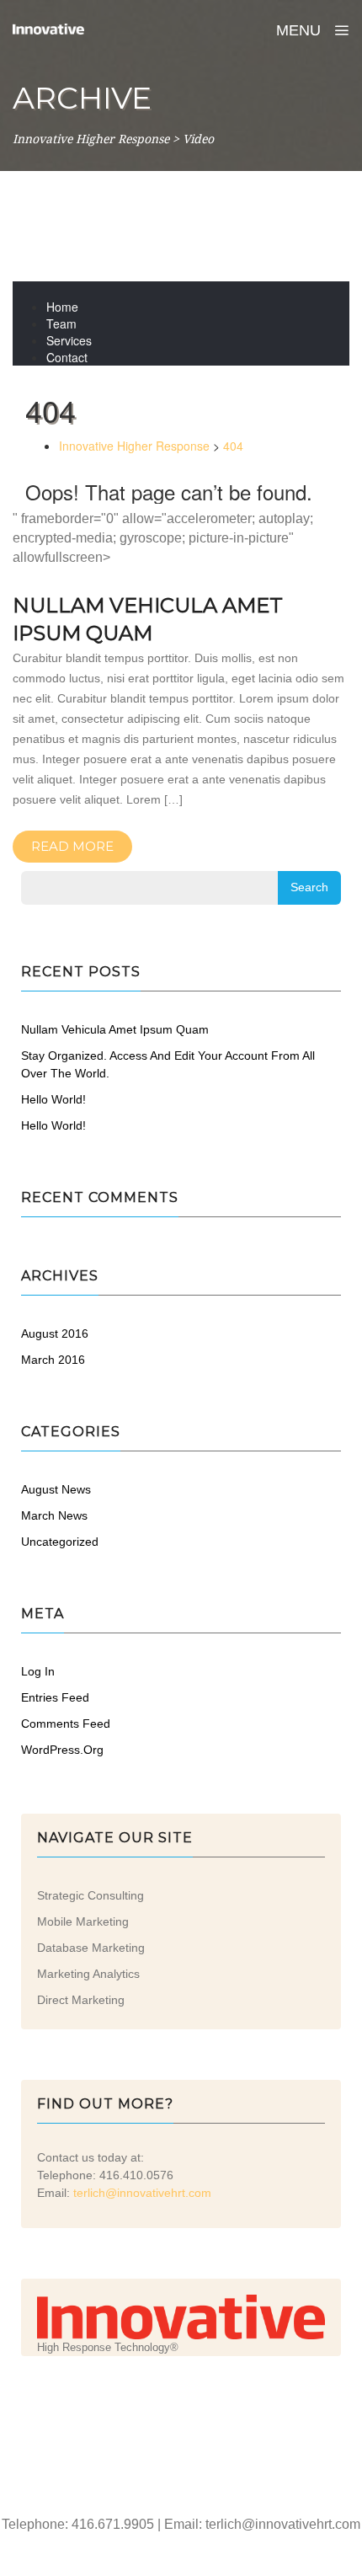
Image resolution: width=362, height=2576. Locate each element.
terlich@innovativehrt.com (142, 2193)
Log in (38, 1671)
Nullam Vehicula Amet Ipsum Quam (115, 1029)
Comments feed (66, 1724)
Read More (72, 846)
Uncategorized (60, 1542)
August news (56, 1489)
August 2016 (55, 1333)
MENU (301, 30)
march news (54, 1515)
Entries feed (55, 1697)
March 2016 (53, 1360)
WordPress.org (62, 1750)
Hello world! (53, 1099)
